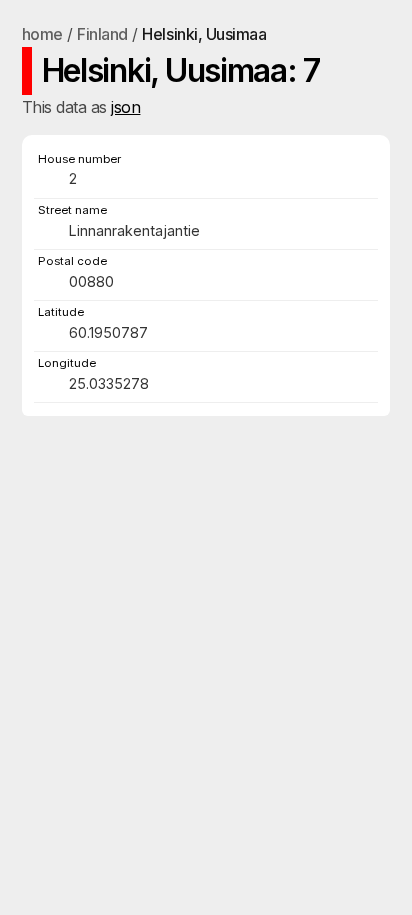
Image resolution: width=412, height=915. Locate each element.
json (125, 107)
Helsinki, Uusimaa (204, 34)
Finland (102, 34)
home (42, 34)
